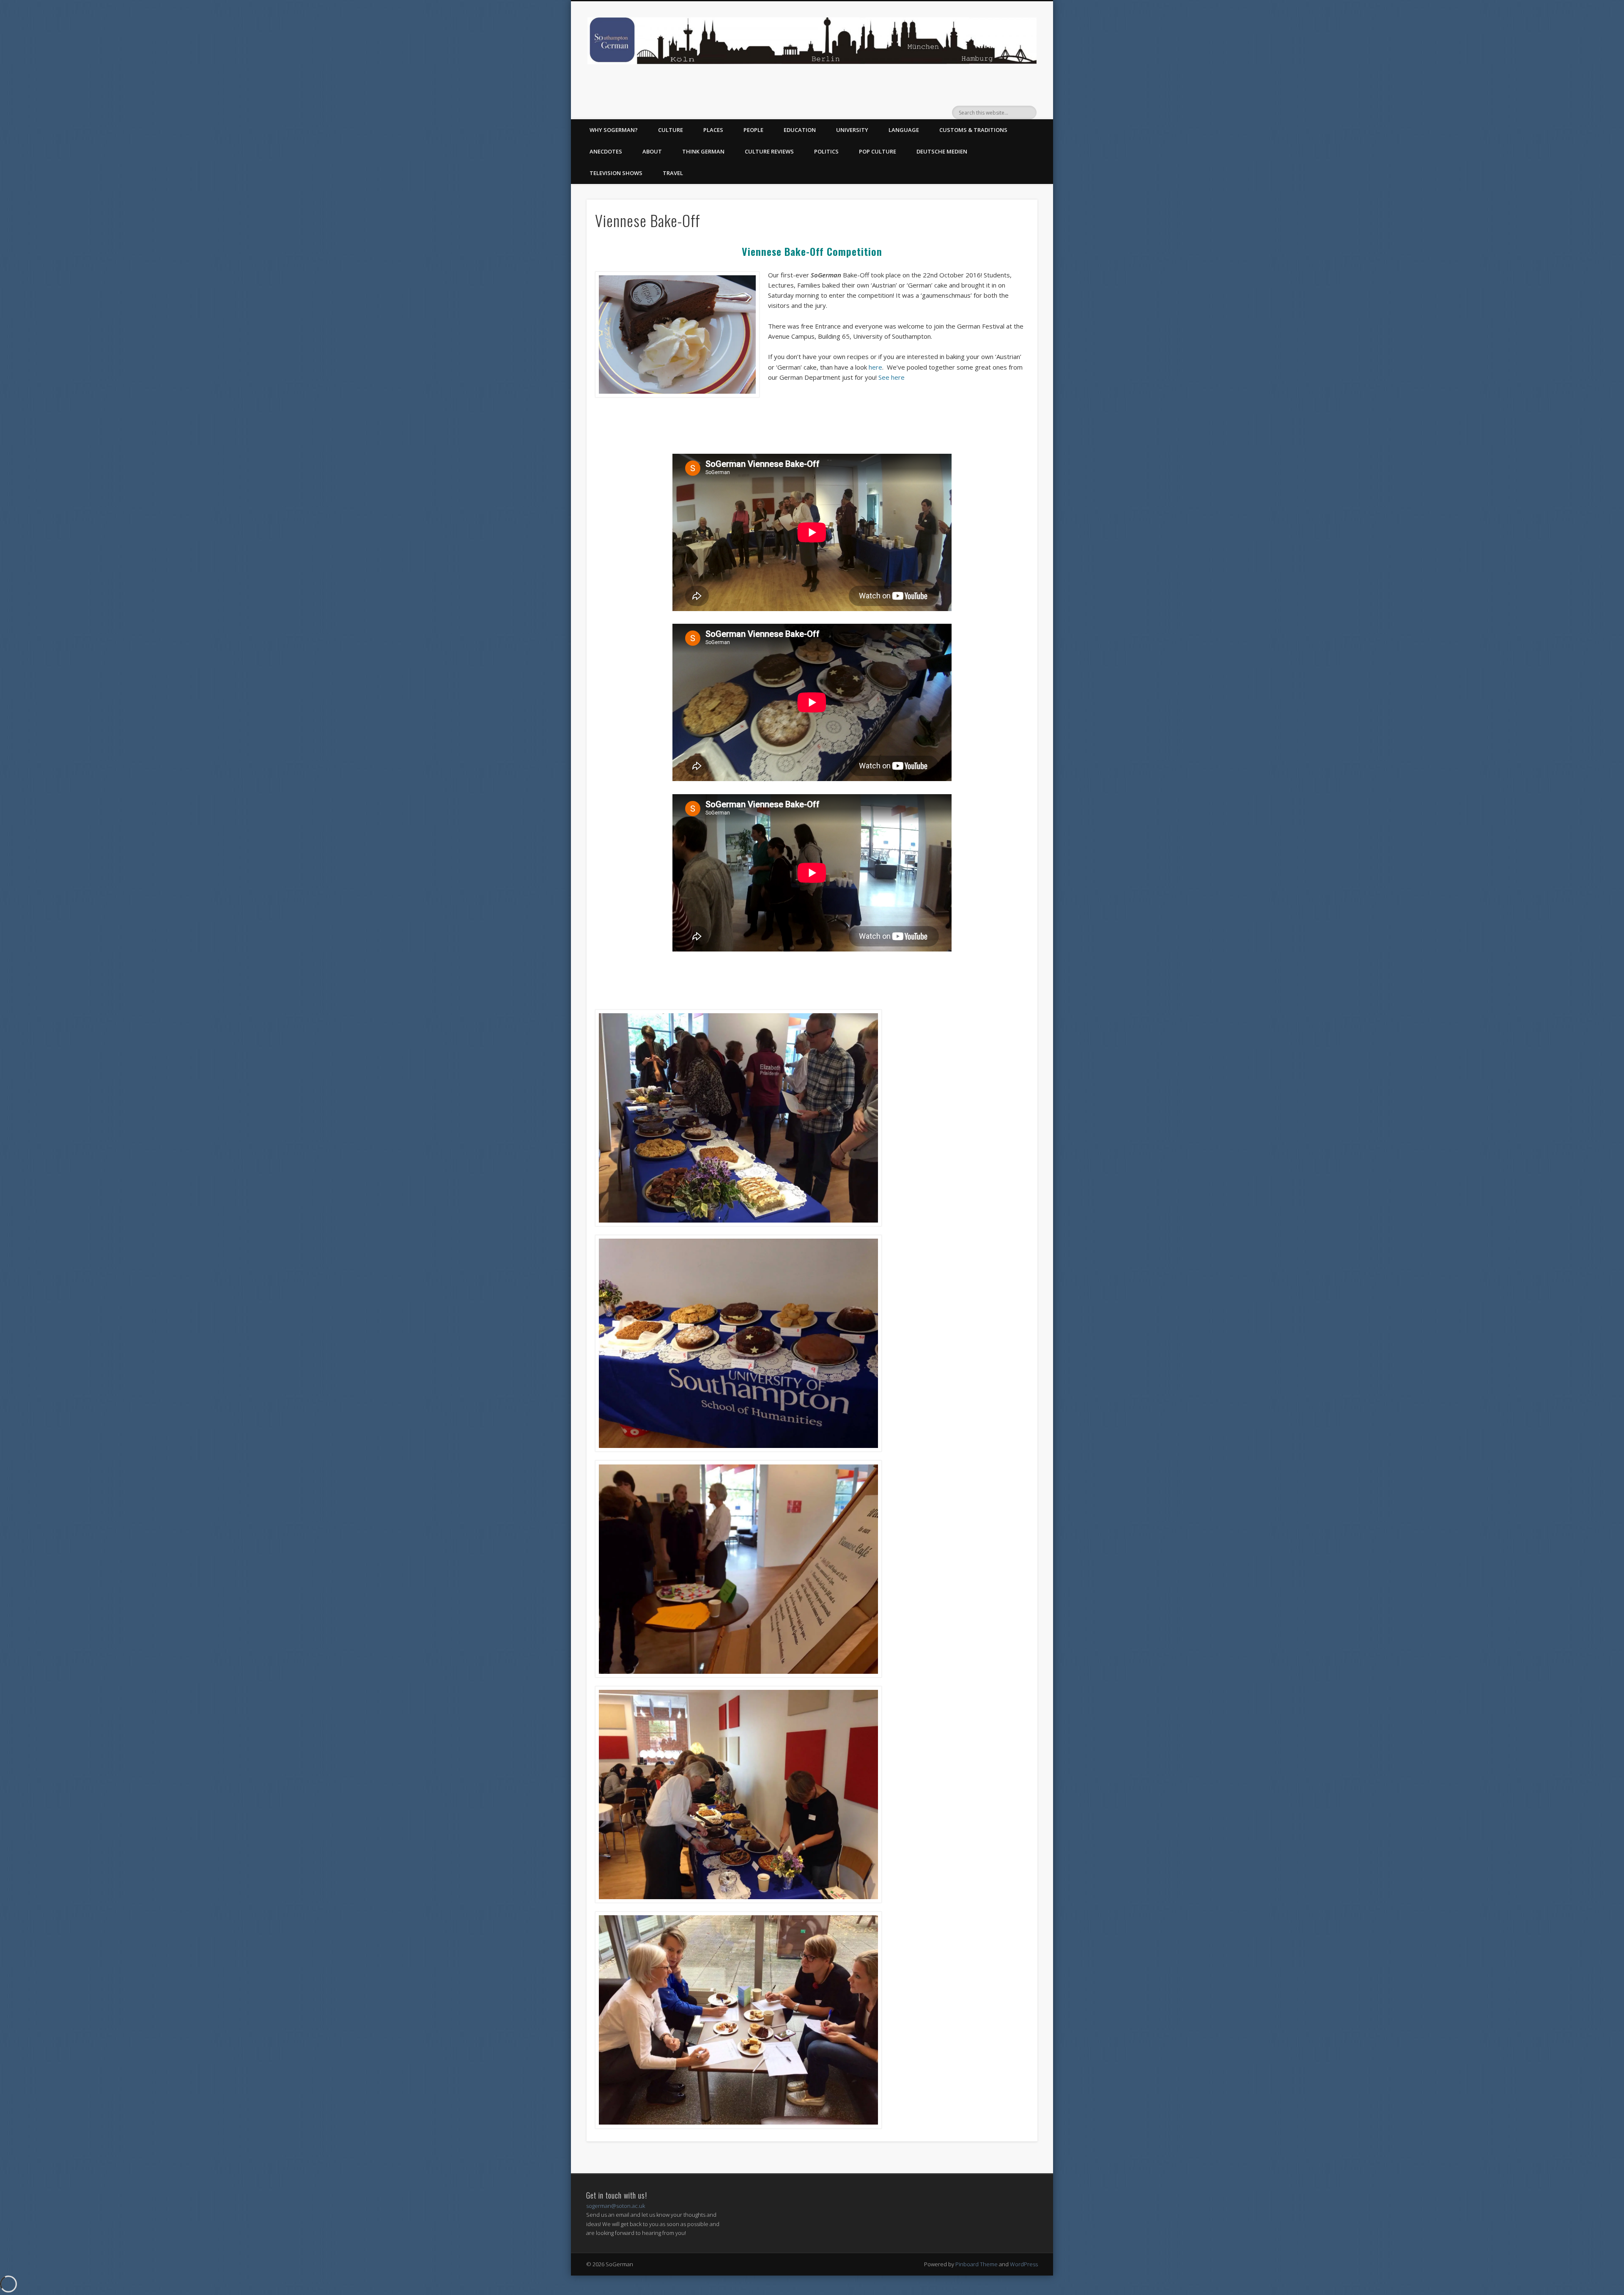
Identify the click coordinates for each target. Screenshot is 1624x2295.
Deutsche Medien (942, 151)
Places (713, 130)
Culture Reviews (769, 151)
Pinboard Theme (977, 2264)
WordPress (1024, 2264)
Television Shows (616, 173)
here (875, 367)
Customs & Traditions (973, 130)
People (753, 130)
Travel (673, 173)
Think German (703, 151)
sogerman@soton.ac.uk (616, 2206)
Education (800, 130)
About (652, 151)
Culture (671, 130)
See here (892, 377)
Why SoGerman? (614, 130)
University (852, 130)
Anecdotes (606, 151)
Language (904, 130)
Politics (826, 151)
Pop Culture (878, 151)
